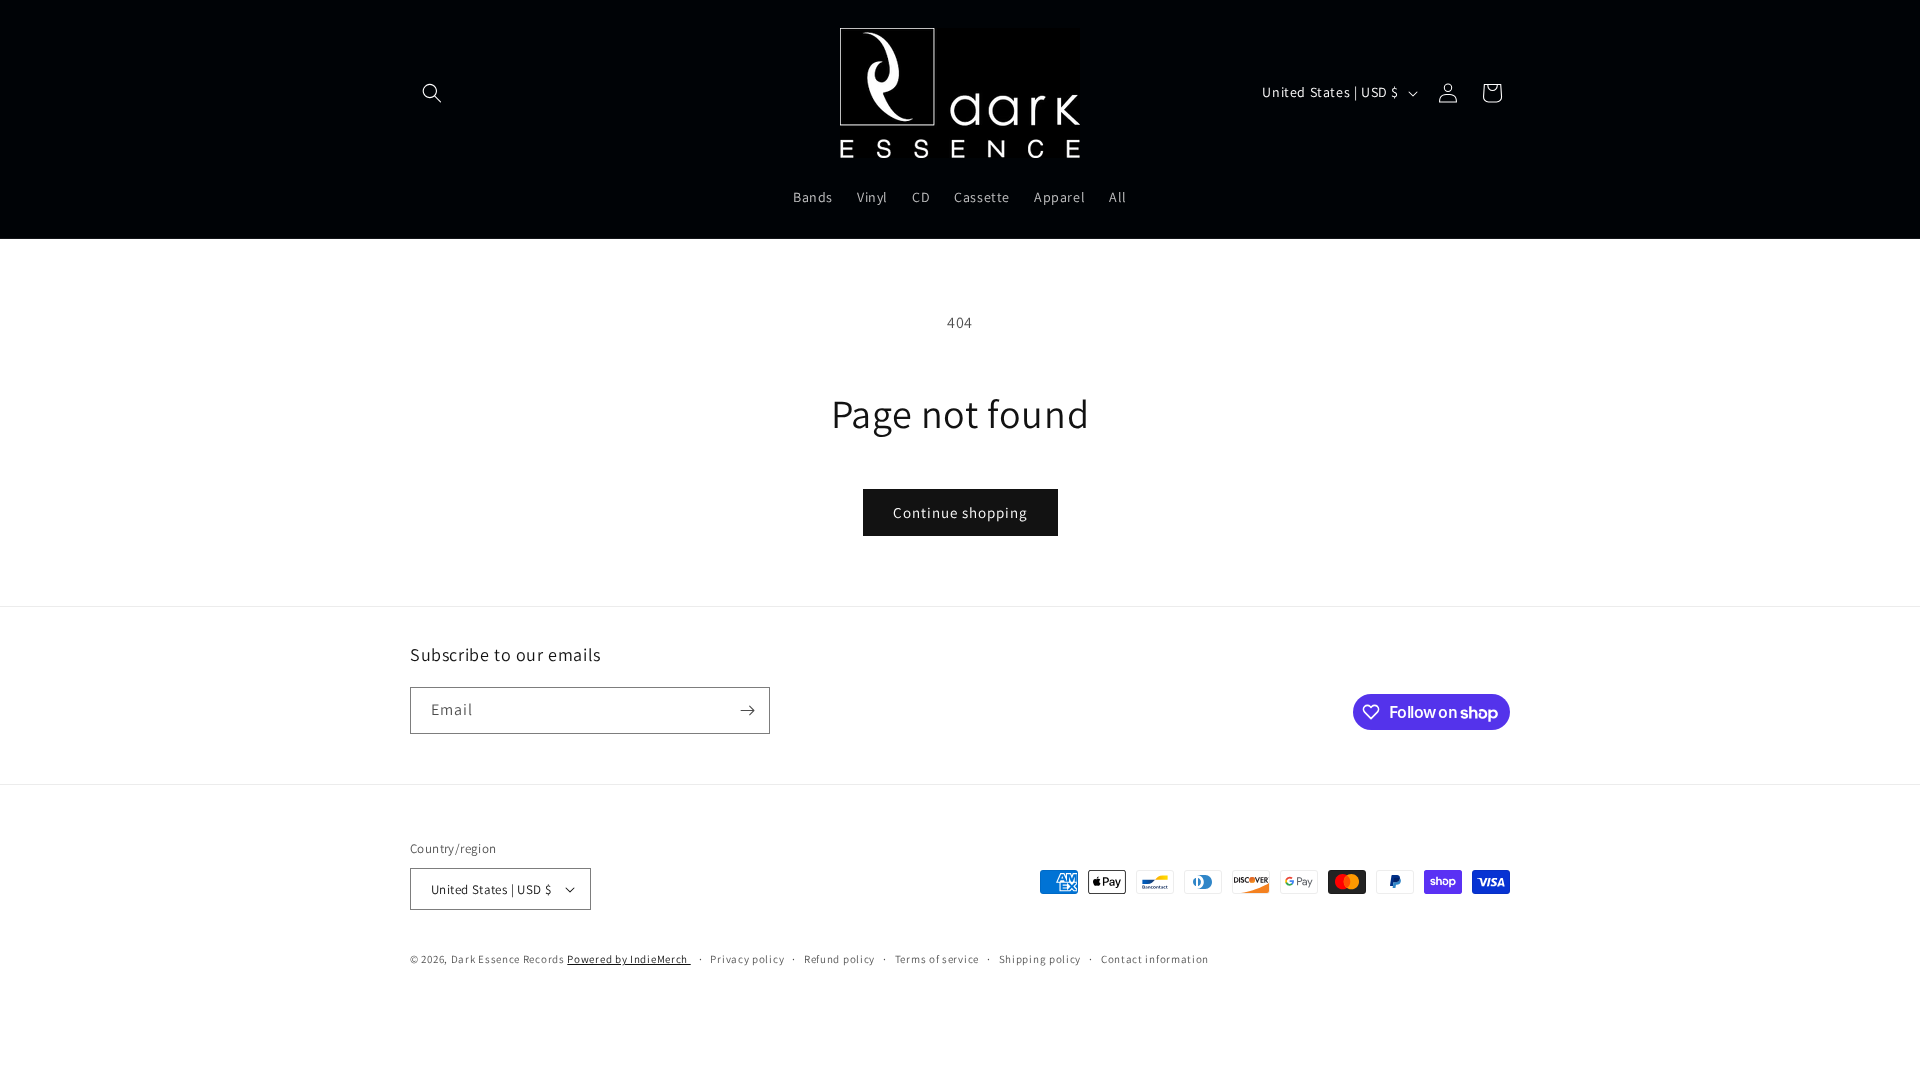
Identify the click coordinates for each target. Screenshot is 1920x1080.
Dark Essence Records (509, 959)
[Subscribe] (747, 710)
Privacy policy (747, 959)
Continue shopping (960, 512)
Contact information (1155, 959)
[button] (432, 93)
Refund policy (839, 959)
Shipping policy (1040, 959)
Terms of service (937, 959)
